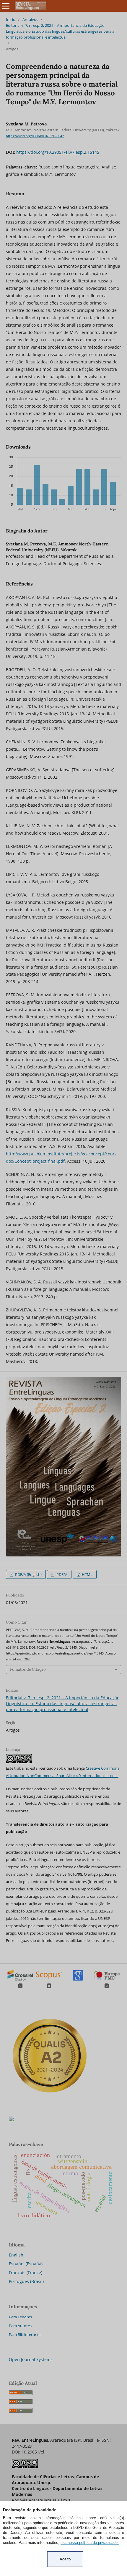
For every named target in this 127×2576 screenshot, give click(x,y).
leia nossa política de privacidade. (90, 2543)
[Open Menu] (6, 6)
